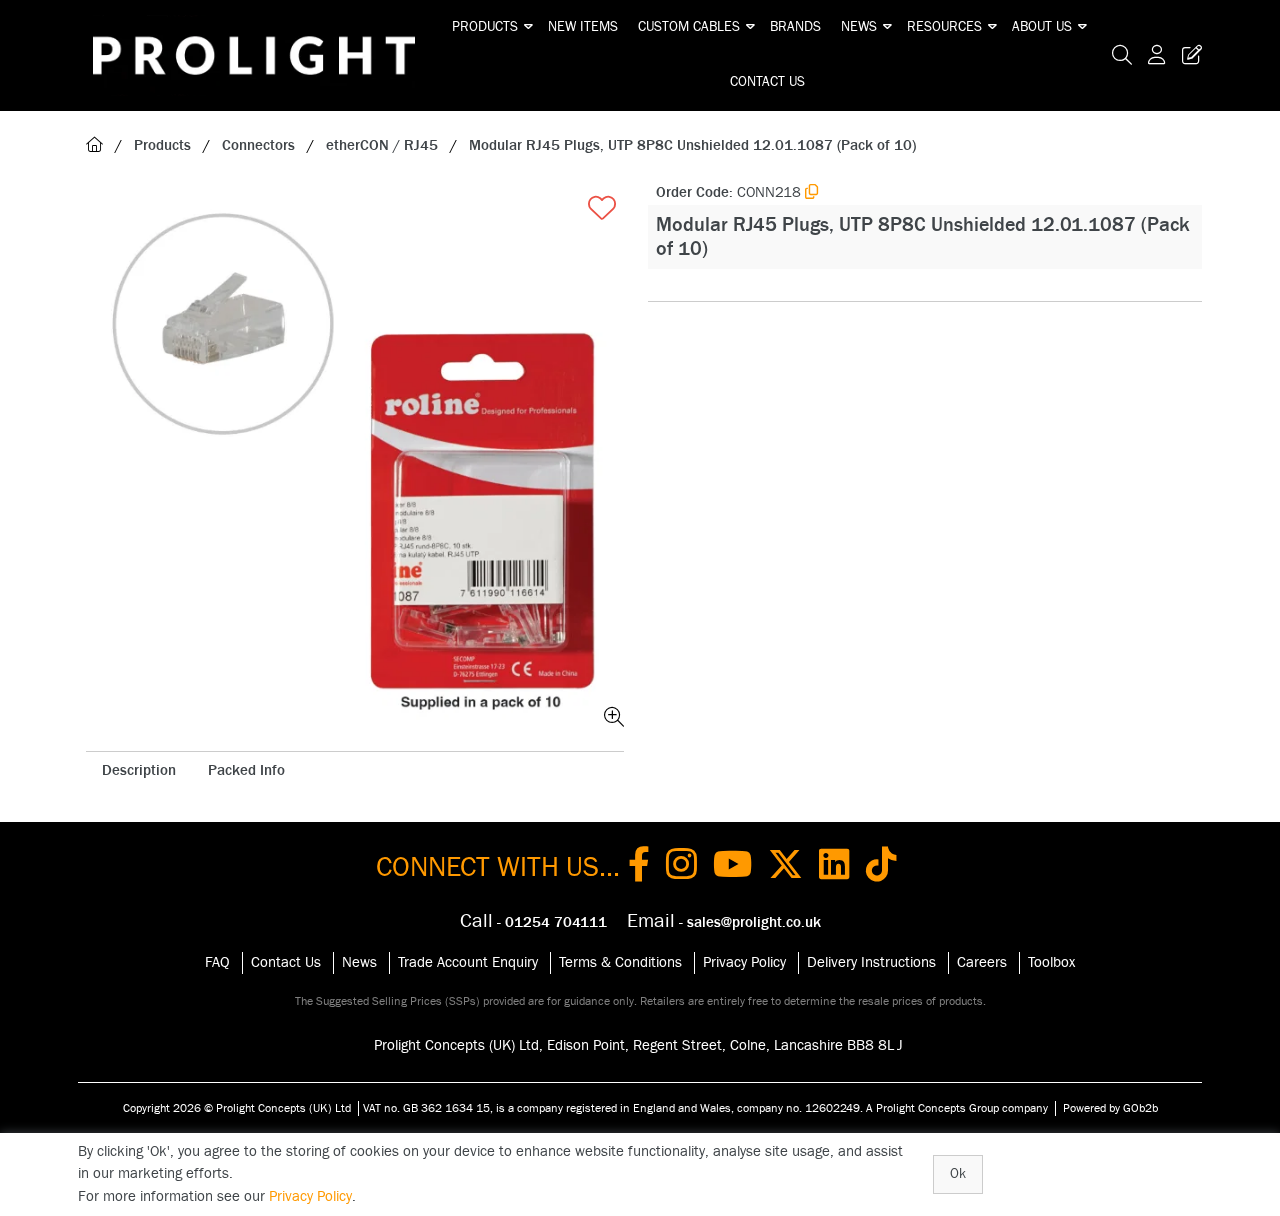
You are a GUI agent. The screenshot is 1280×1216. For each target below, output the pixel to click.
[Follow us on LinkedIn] (834, 868)
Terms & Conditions (620, 962)
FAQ (217, 962)
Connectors (258, 145)
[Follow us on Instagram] (681, 868)
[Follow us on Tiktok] (881, 868)
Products (485, 27)
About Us (1042, 27)
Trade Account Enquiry (468, 962)
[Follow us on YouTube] (732, 868)
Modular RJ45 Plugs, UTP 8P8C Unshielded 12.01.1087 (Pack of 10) (692, 145)
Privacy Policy (744, 962)
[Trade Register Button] (1188, 55)
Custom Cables (689, 27)
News (859, 27)
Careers (982, 962)
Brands (795, 27)
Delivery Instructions (871, 962)
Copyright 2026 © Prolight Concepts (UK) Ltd (237, 1108)
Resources (944, 27)
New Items (583, 27)
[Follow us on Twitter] (785, 868)
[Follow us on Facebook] (639, 868)
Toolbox (1051, 962)
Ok (958, 1174)
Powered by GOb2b (1110, 1108)
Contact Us (767, 82)
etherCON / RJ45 (382, 145)
